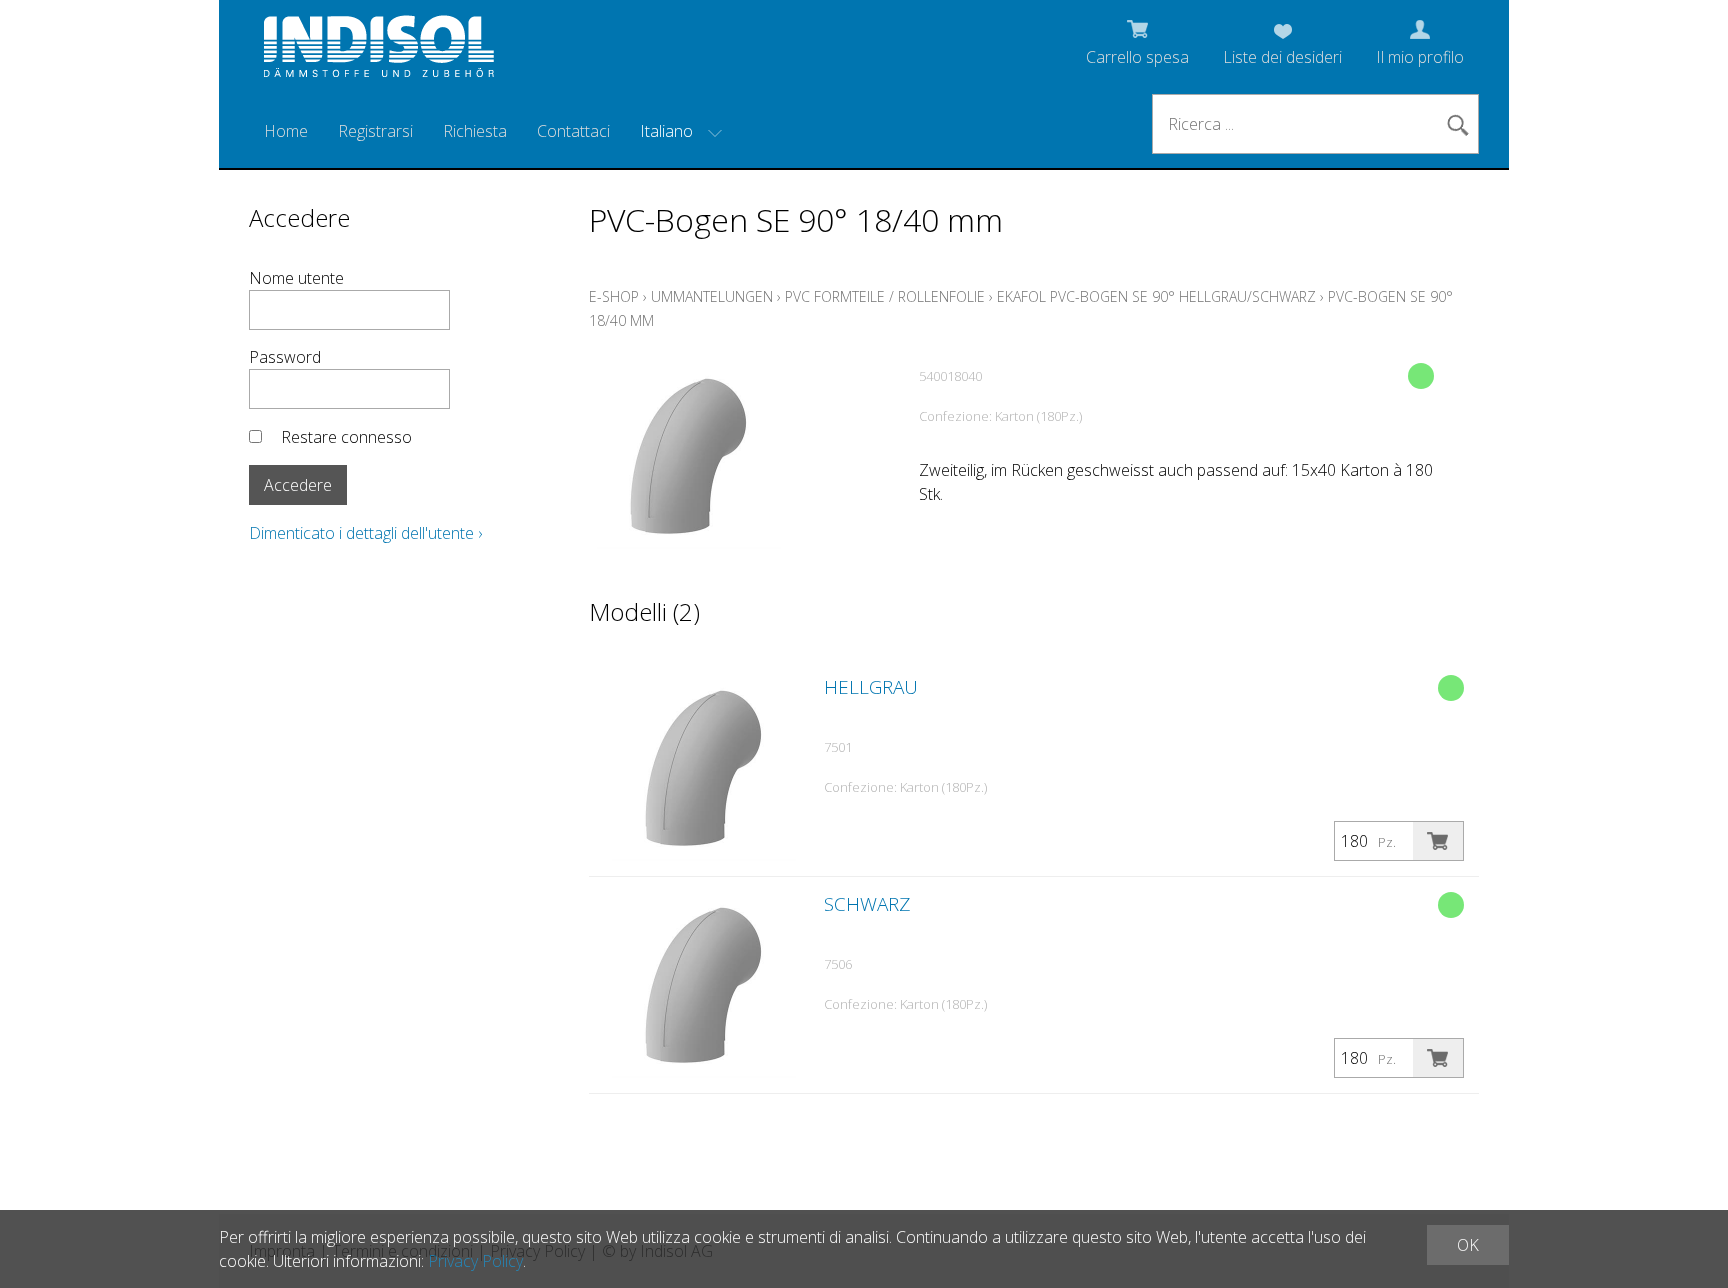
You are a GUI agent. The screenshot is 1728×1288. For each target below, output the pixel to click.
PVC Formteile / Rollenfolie (885, 296)
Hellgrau (871, 687)
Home (286, 131)
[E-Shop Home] (379, 52)
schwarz (867, 904)
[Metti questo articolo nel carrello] (1438, 841)
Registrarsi (375, 131)
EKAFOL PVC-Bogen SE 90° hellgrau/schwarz (1156, 296)
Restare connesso (346, 437)
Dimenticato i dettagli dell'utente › (365, 533)
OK (1468, 1245)
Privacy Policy (475, 1261)
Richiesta (475, 131)
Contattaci (573, 131)
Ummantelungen (712, 296)
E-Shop (614, 296)
